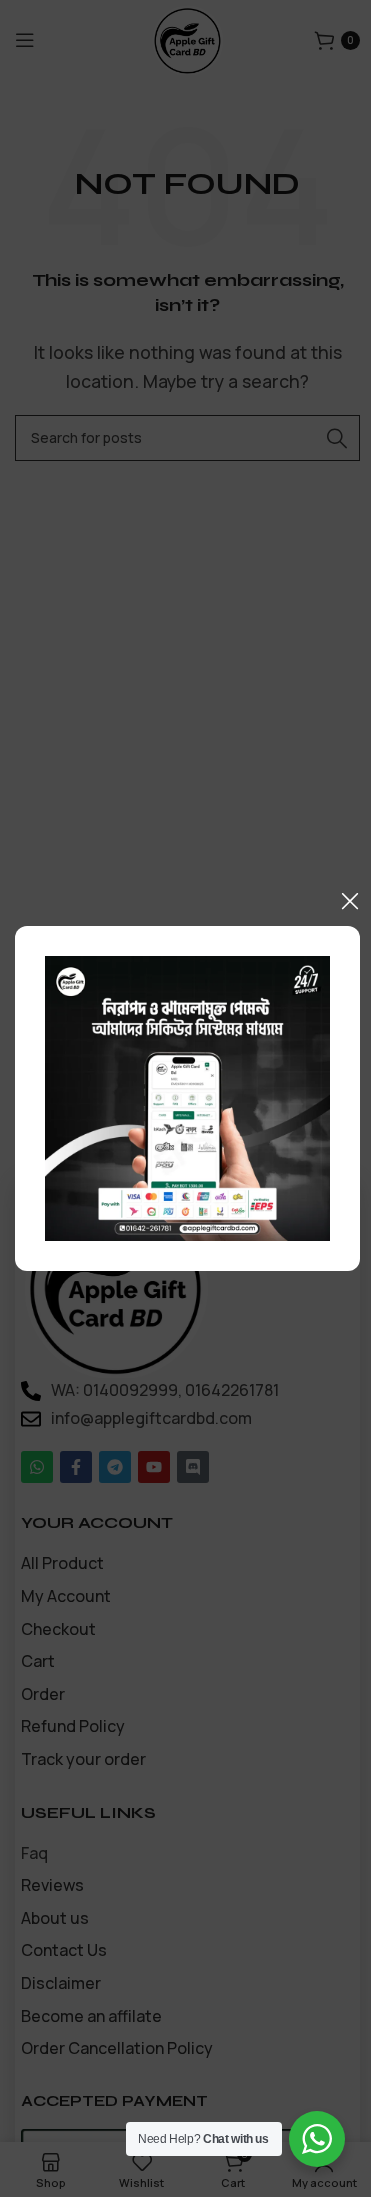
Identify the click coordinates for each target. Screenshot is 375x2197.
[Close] (350, 901)
